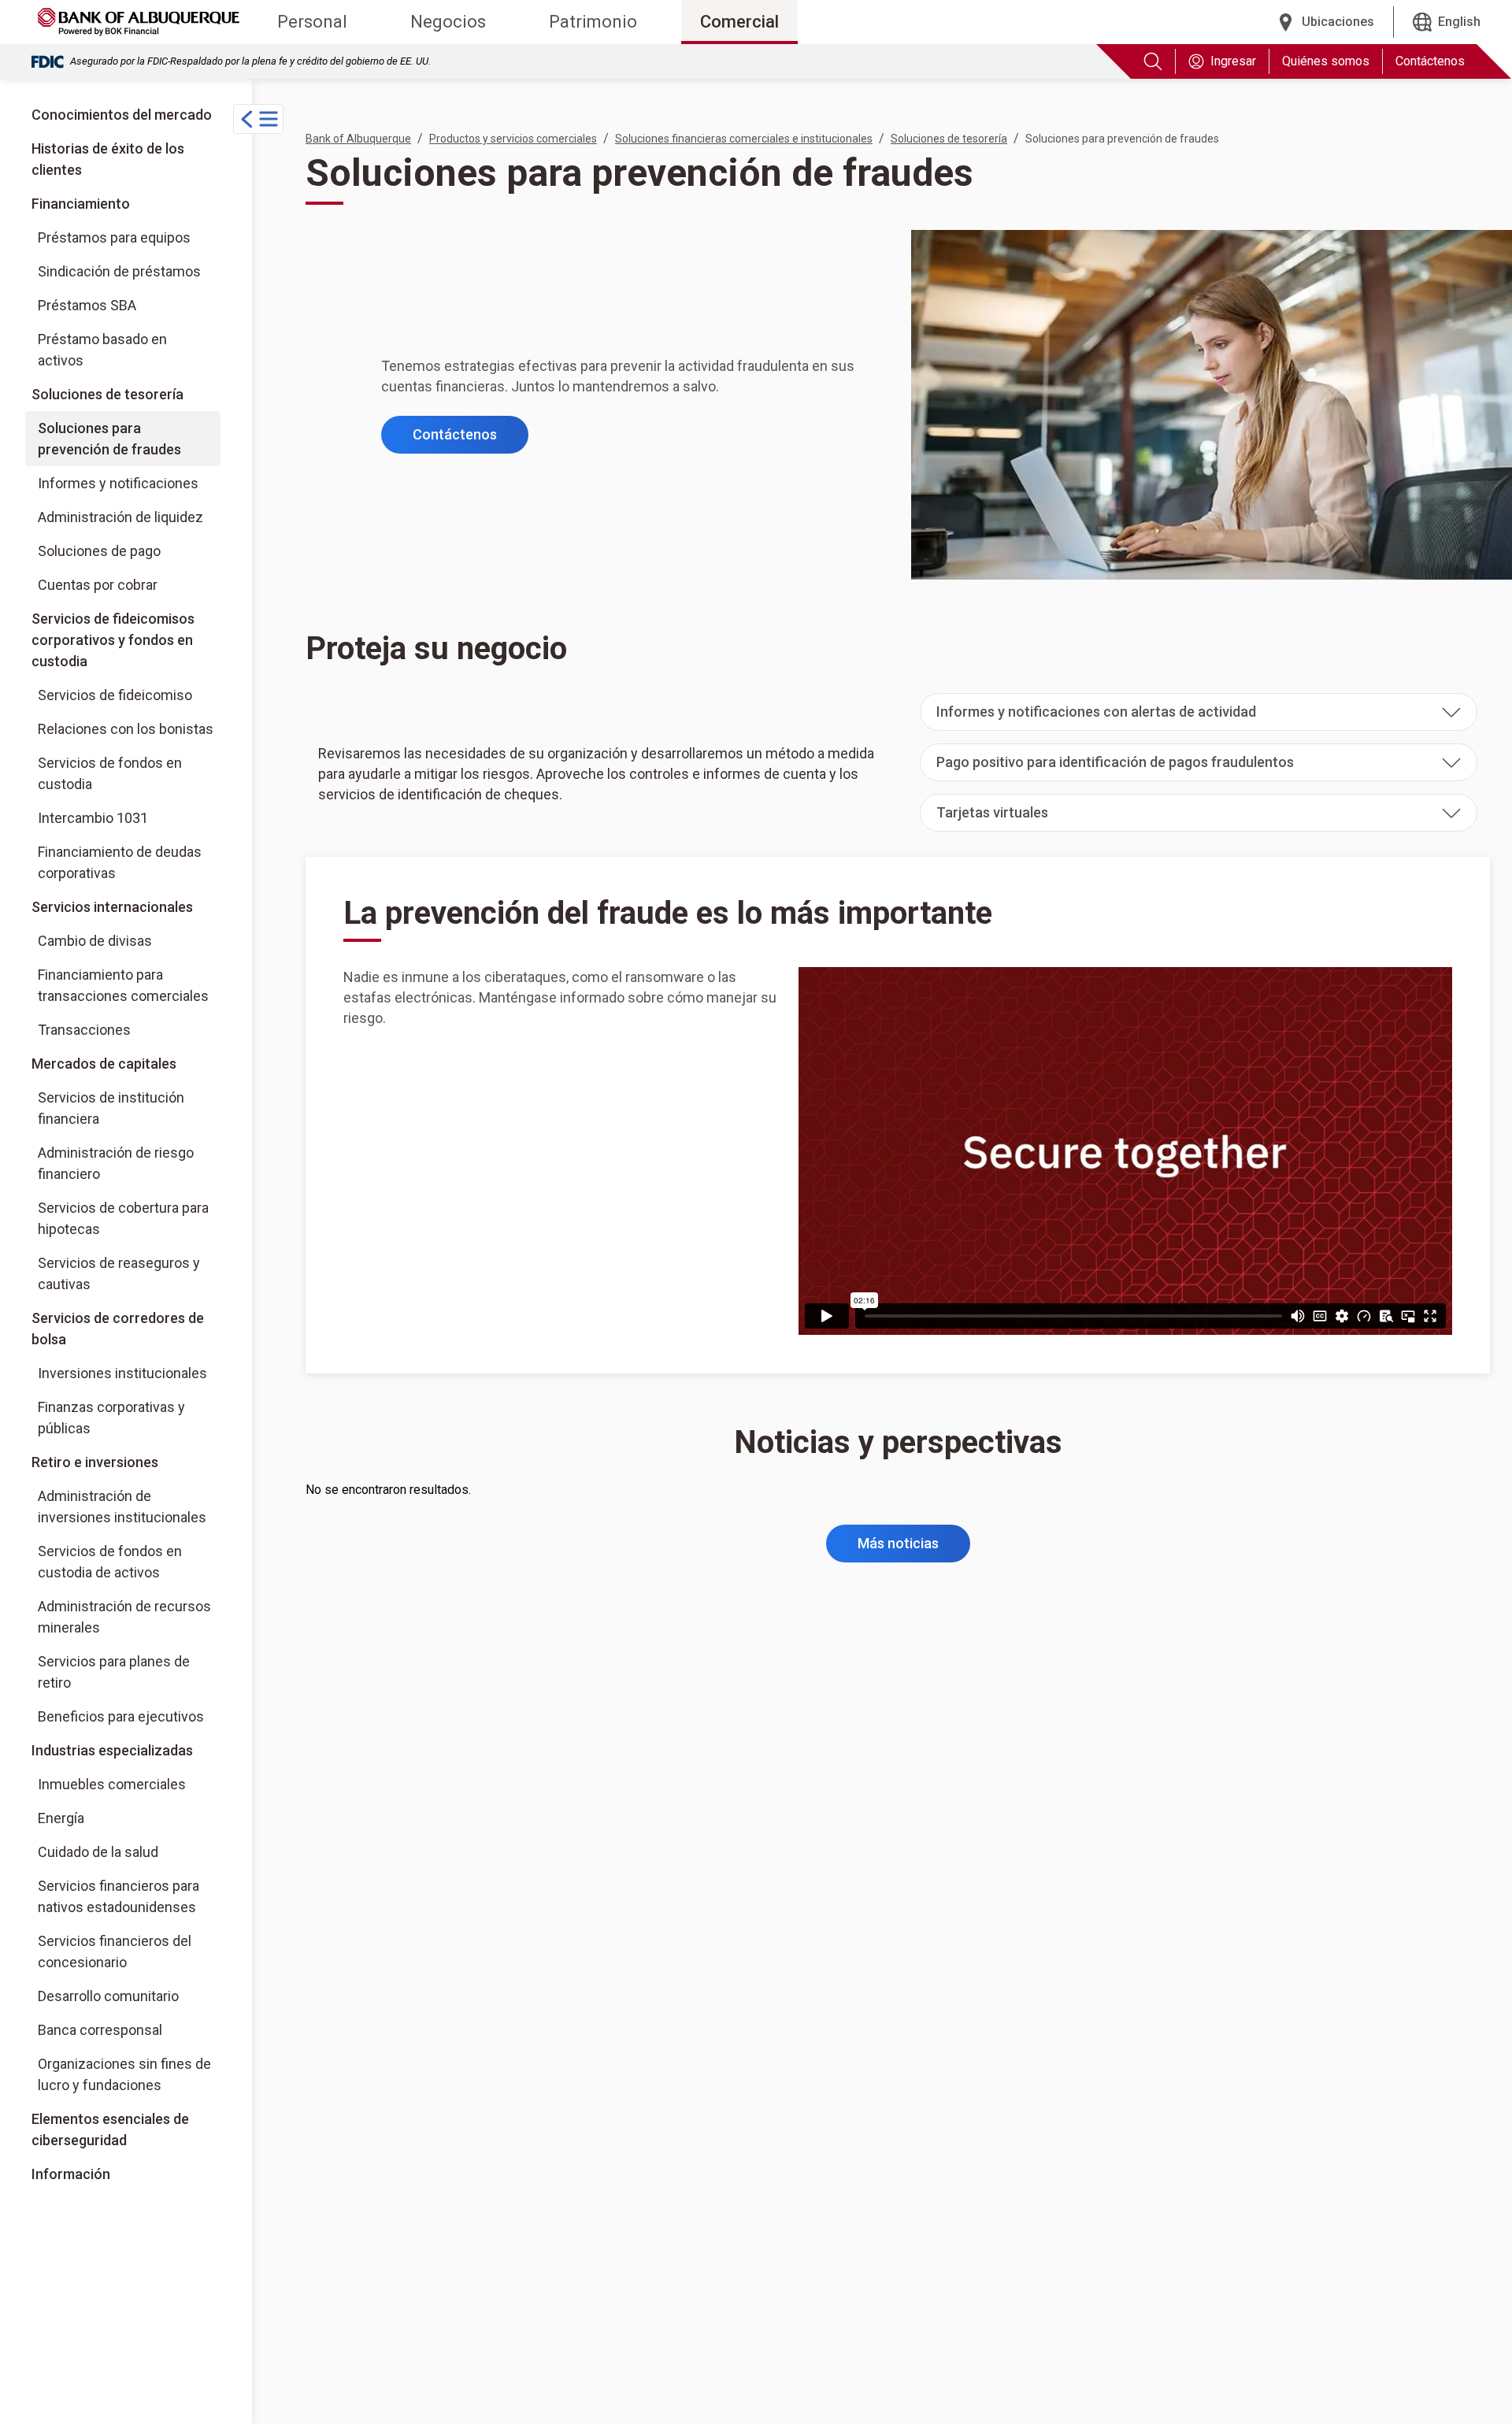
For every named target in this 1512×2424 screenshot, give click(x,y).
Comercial (739, 22)
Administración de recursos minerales (124, 1617)
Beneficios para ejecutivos (121, 1716)
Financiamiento (81, 204)
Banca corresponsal (100, 2030)
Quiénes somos (1326, 61)
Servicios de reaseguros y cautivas (119, 1273)
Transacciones (84, 1030)
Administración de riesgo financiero (116, 1163)
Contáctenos (1430, 61)
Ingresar (1233, 61)
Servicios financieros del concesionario (115, 1951)
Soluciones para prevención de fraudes (109, 439)
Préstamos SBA (87, 305)
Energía (61, 1818)
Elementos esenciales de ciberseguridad (110, 2129)
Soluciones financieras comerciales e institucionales (744, 139)
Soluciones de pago (99, 551)
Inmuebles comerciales (112, 1784)
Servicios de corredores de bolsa (126, 1328)
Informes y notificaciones (118, 483)
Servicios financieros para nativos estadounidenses (119, 1896)
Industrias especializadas (112, 1750)
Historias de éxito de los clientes (108, 159)
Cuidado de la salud (98, 1852)
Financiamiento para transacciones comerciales (123, 985)
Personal (312, 22)
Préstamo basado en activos (102, 350)
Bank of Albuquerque (358, 139)
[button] (1199, 712)
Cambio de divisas (95, 941)
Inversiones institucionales (129, 1373)
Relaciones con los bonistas (126, 729)
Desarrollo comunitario (108, 1996)
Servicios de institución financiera (111, 1108)
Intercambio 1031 (93, 818)
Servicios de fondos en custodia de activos (110, 1562)
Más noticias (898, 1543)
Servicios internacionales (112, 907)
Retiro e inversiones (95, 1462)
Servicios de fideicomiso (115, 695)
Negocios (448, 22)
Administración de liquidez (120, 517)
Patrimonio (593, 22)
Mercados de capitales (104, 1064)
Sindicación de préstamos (119, 271)
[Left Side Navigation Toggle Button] (258, 119)
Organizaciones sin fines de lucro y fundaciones (124, 2074)
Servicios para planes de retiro (114, 1672)
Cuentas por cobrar (98, 585)
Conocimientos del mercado (122, 115)
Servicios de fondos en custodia (110, 773)
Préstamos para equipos (114, 237)
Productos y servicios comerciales (513, 139)
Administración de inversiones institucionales (122, 1507)
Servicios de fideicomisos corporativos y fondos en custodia (113, 640)
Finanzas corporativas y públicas (129, 1417)
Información (71, 2174)
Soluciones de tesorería (107, 394)
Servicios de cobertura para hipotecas (123, 1218)
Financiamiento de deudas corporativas (120, 862)
